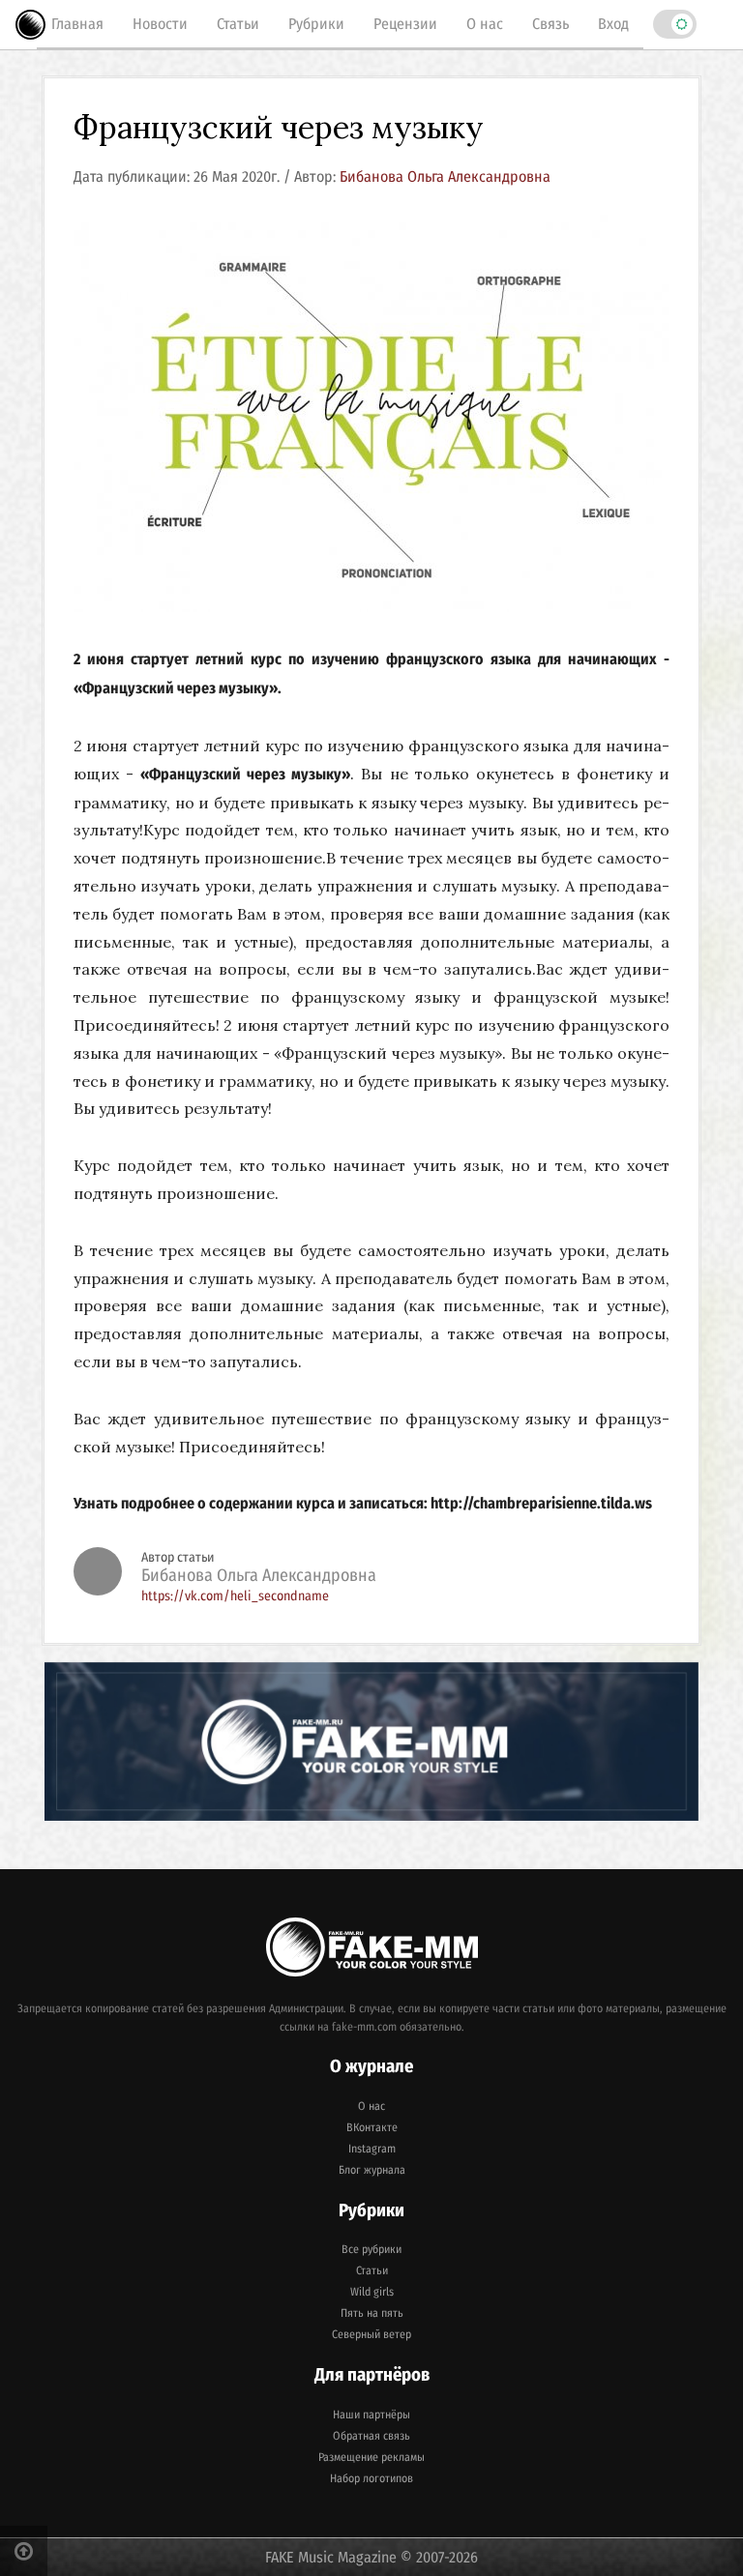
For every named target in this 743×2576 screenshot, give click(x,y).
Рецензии (405, 24)
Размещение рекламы (371, 2457)
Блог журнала (372, 2170)
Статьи (238, 24)
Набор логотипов (371, 2478)
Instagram (372, 2149)
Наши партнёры (371, 2415)
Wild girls (372, 2292)
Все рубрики (371, 2249)
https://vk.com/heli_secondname (235, 1596)
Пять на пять (372, 2313)
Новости (160, 24)
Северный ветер (371, 2334)
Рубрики (316, 24)
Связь (550, 24)
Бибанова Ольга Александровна (445, 176)
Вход (613, 24)
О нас (485, 24)
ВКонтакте (372, 2127)
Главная (77, 24)
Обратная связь (371, 2436)
